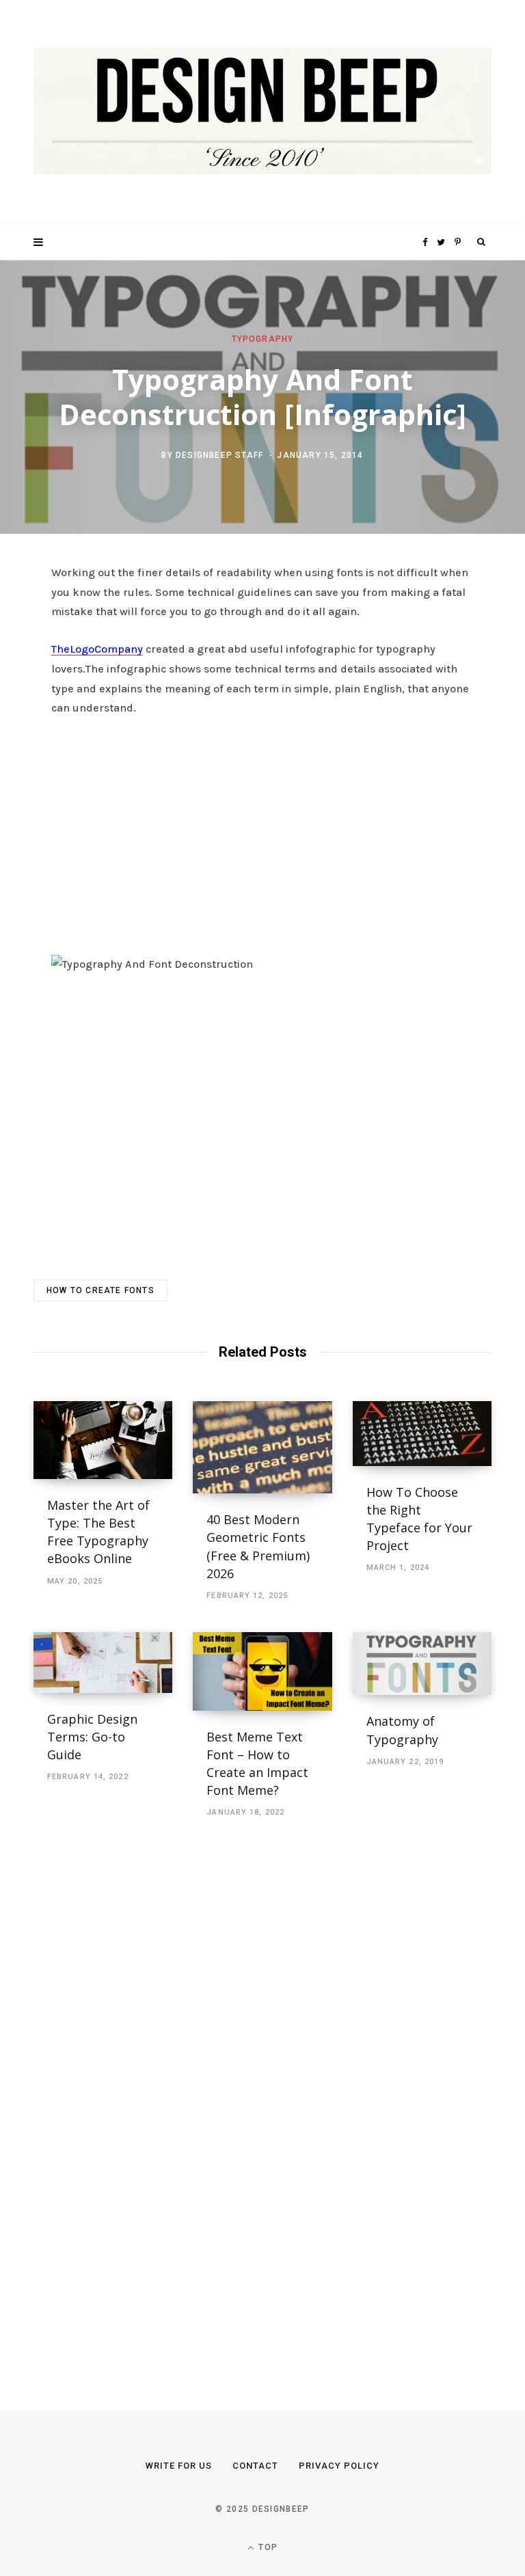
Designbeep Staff (219, 455)
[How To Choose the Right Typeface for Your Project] (422, 1434)
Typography (263, 338)
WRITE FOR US (179, 2466)
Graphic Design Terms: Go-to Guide (92, 1737)
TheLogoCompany (97, 649)
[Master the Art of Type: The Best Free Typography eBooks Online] (103, 1440)
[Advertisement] (262, 832)
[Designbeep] (262, 112)
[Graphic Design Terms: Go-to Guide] (103, 1663)
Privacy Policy (339, 2466)
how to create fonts (100, 1290)
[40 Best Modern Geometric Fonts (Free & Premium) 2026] (262, 1448)
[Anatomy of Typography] (422, 1664)
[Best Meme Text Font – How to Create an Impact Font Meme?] (262, 1671)
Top (267, 2547)
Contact (255, 2466)
